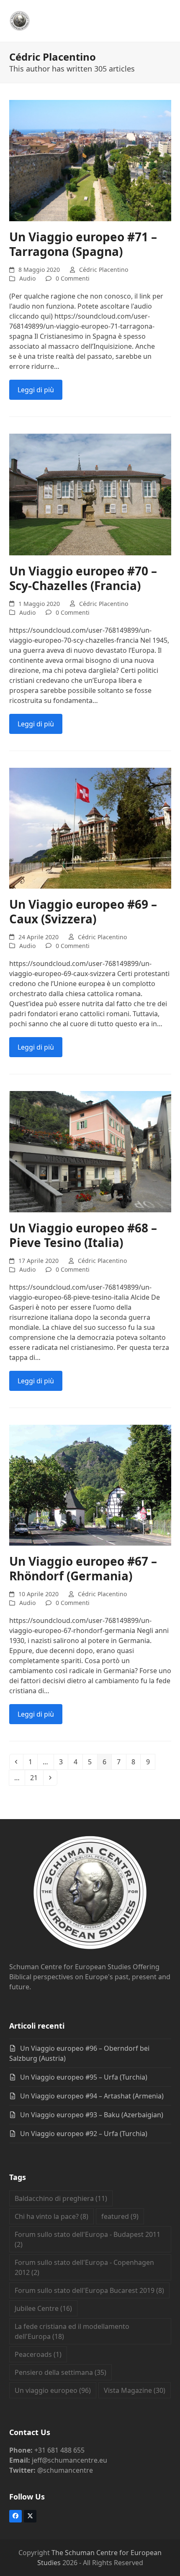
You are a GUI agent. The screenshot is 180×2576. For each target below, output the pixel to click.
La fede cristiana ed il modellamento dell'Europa (72, 2331)
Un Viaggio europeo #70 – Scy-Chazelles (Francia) (83, 578)
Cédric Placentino (104, 270)
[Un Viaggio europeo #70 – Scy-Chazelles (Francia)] (90, 494)
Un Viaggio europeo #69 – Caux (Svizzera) (83, 911)
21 (36, 1777)
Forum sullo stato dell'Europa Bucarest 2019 (89, 2290)
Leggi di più (36, 390)
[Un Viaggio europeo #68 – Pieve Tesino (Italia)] (90, 1151)
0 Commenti (73, 278)
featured (120, 2216)
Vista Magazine (135, 2390)
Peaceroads (38, 2354)
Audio (27, 278)
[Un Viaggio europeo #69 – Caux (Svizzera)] (90, 827)
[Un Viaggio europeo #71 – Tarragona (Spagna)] (90, 160)
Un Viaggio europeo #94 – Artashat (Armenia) (92, 2096)
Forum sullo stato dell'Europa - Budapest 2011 (87, 2239)
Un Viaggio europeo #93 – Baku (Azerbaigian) (92, 2115)
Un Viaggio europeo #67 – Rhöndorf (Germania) (83, 1568)
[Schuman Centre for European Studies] (90, 1894)
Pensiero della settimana (60, 2372)
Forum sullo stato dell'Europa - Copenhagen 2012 (84, 2267)
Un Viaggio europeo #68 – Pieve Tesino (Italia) (83, 1235)
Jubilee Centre (43, 2308)
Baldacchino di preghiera (61, 2198)
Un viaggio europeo (53, 2390)
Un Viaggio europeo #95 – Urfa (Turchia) (84, 2077)
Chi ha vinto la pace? (51, 2216)
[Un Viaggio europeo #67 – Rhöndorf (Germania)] (90, 1485)
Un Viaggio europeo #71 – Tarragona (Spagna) (83, 244)
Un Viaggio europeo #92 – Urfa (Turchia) (84, 2134)
